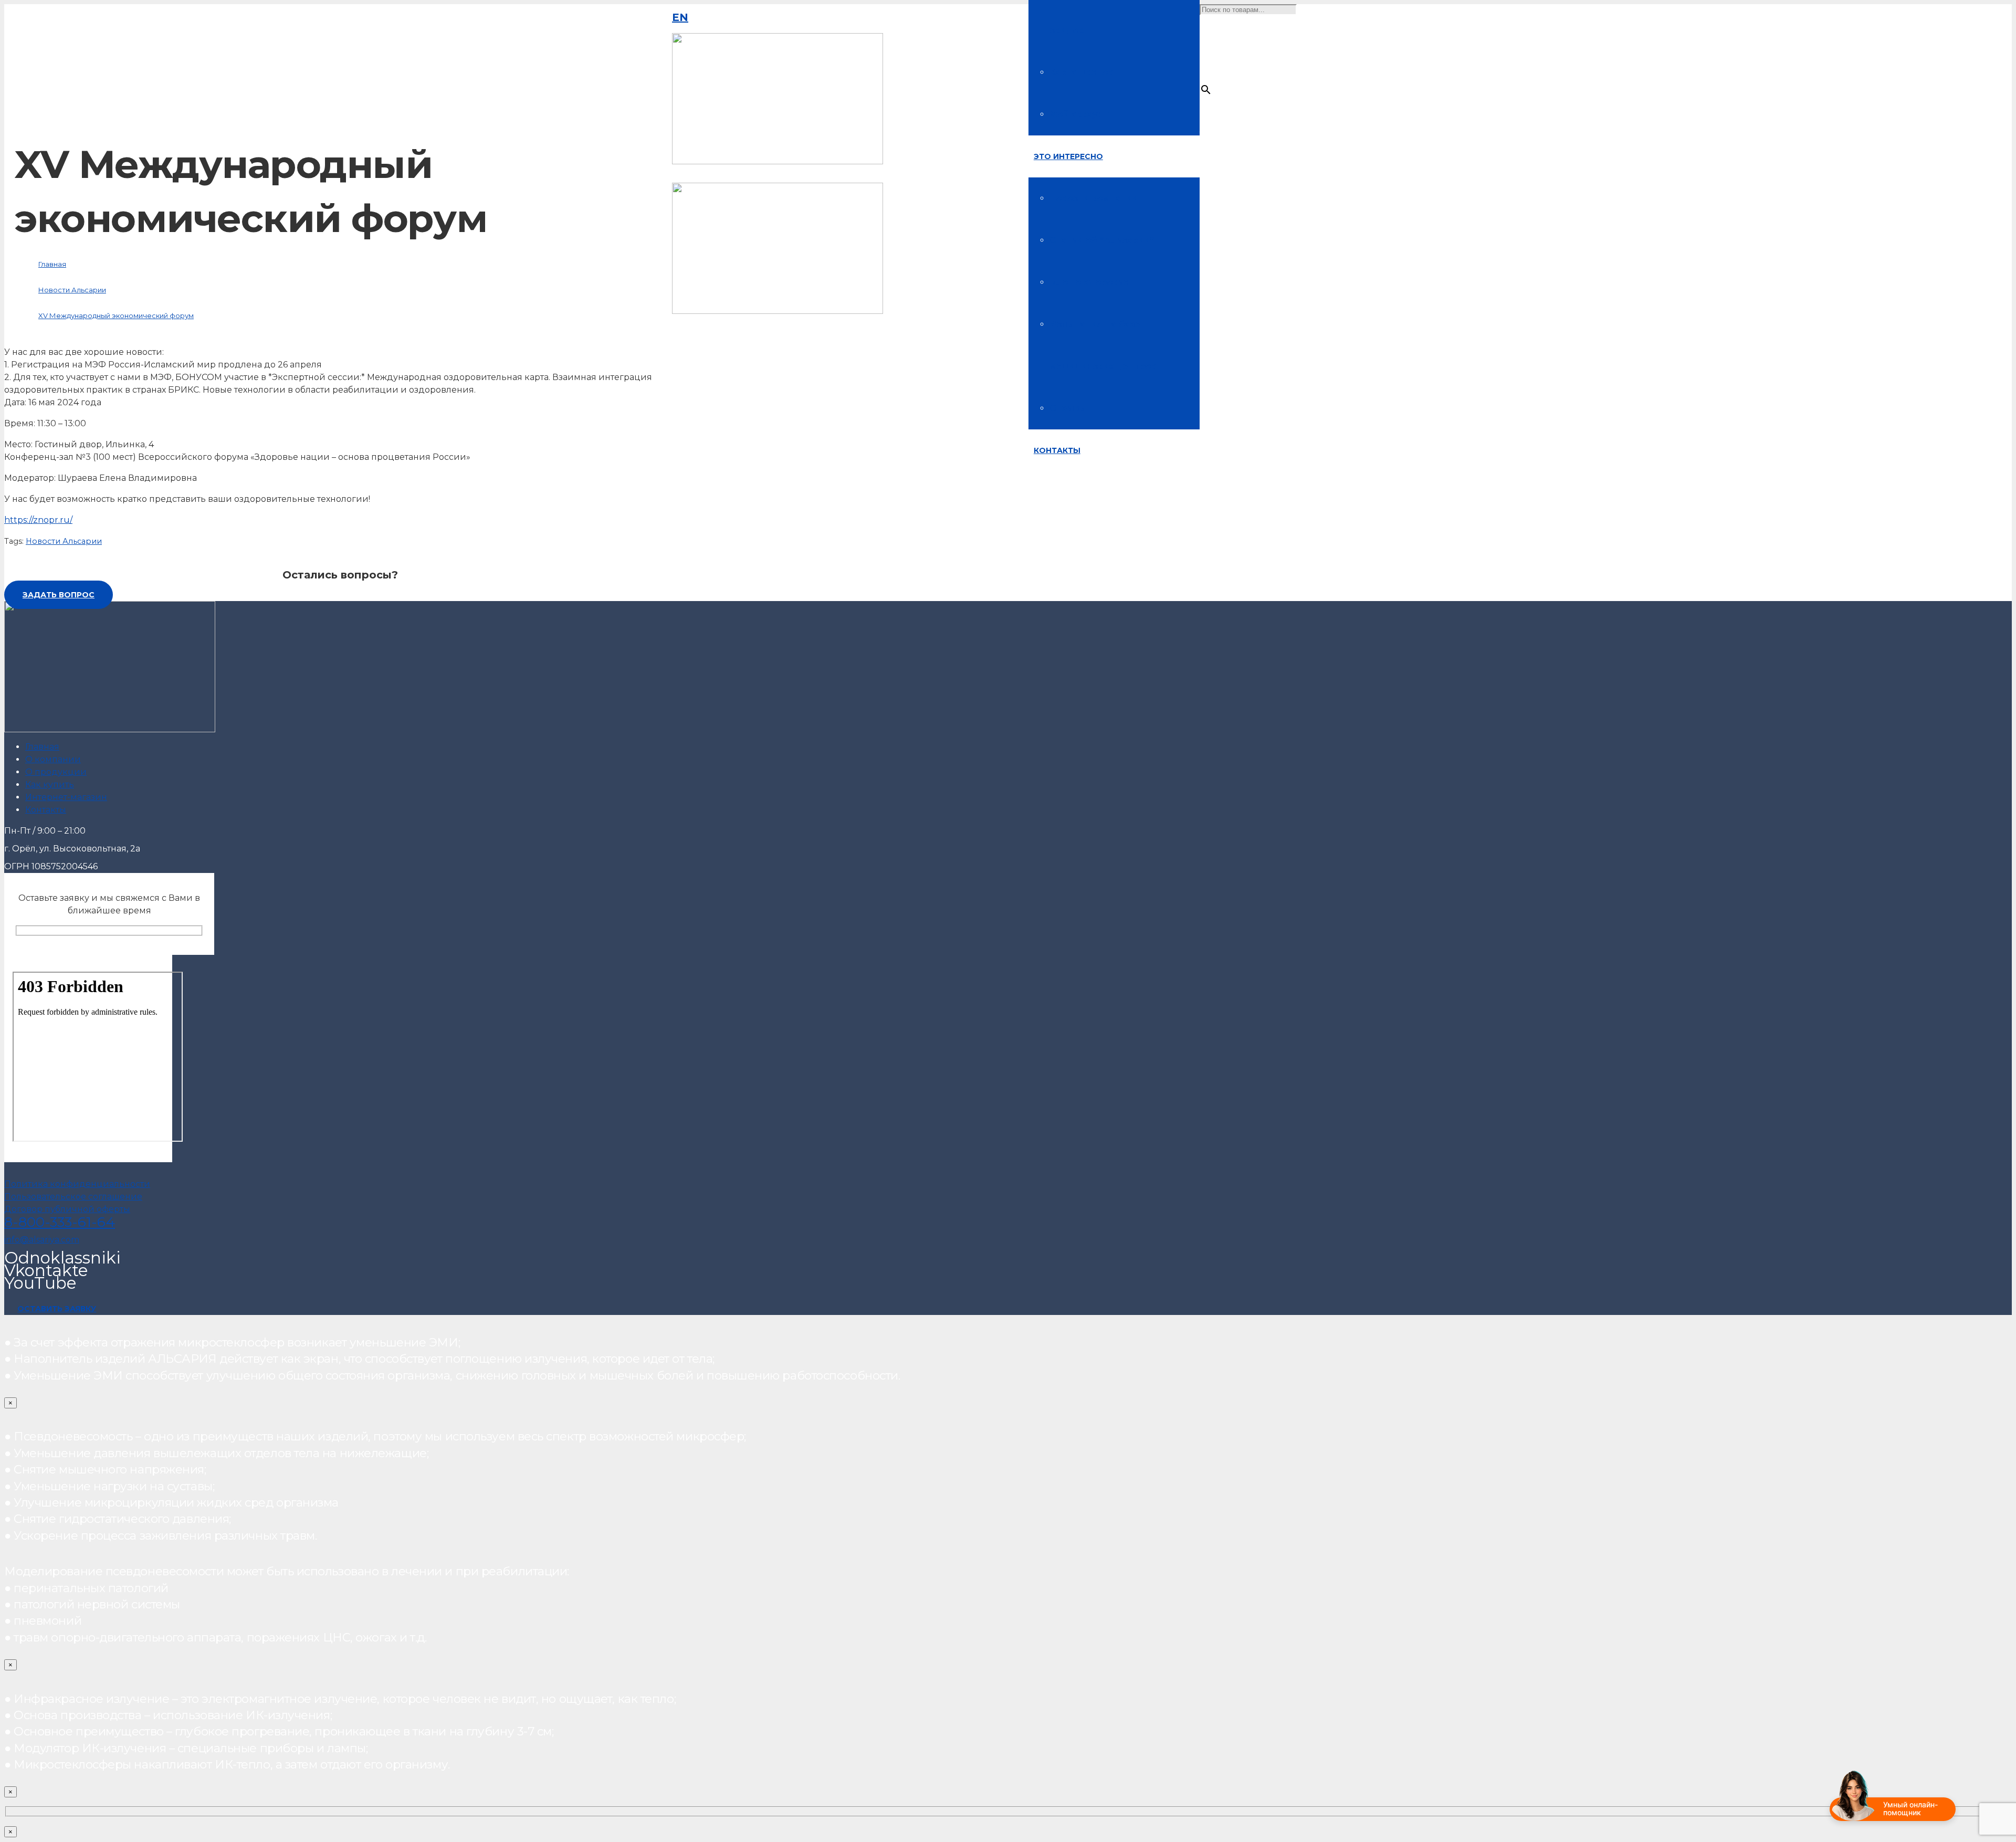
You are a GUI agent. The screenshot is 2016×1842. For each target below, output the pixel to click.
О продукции (56, 772)
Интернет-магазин (66, 797)
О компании (53, 759)
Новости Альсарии (64, 541)
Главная (42, 747)
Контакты (46, 810)
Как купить (50, 785)
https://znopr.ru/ (38, 520)
